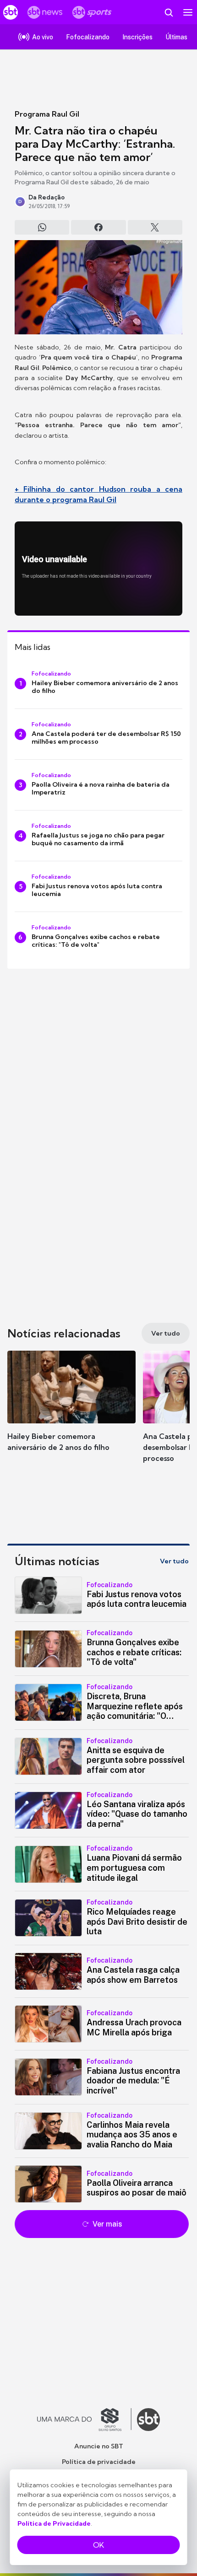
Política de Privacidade (54, 2523)
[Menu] (188, 12)
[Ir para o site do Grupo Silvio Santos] (84, 2420)
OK (98, 2545)
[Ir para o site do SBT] (148, 2420)
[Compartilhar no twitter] (155, 227)
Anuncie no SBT (99, 2446)
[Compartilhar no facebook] (98, 227)
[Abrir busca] (169, 12)
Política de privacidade (99, 2462)
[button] (71, 1410)
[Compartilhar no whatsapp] (42, 227)
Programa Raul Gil (47, 114)
